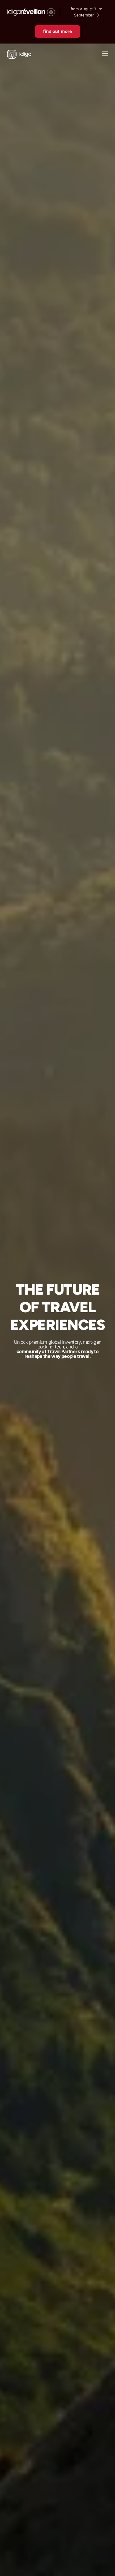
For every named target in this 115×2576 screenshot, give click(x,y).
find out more (57, 31)
